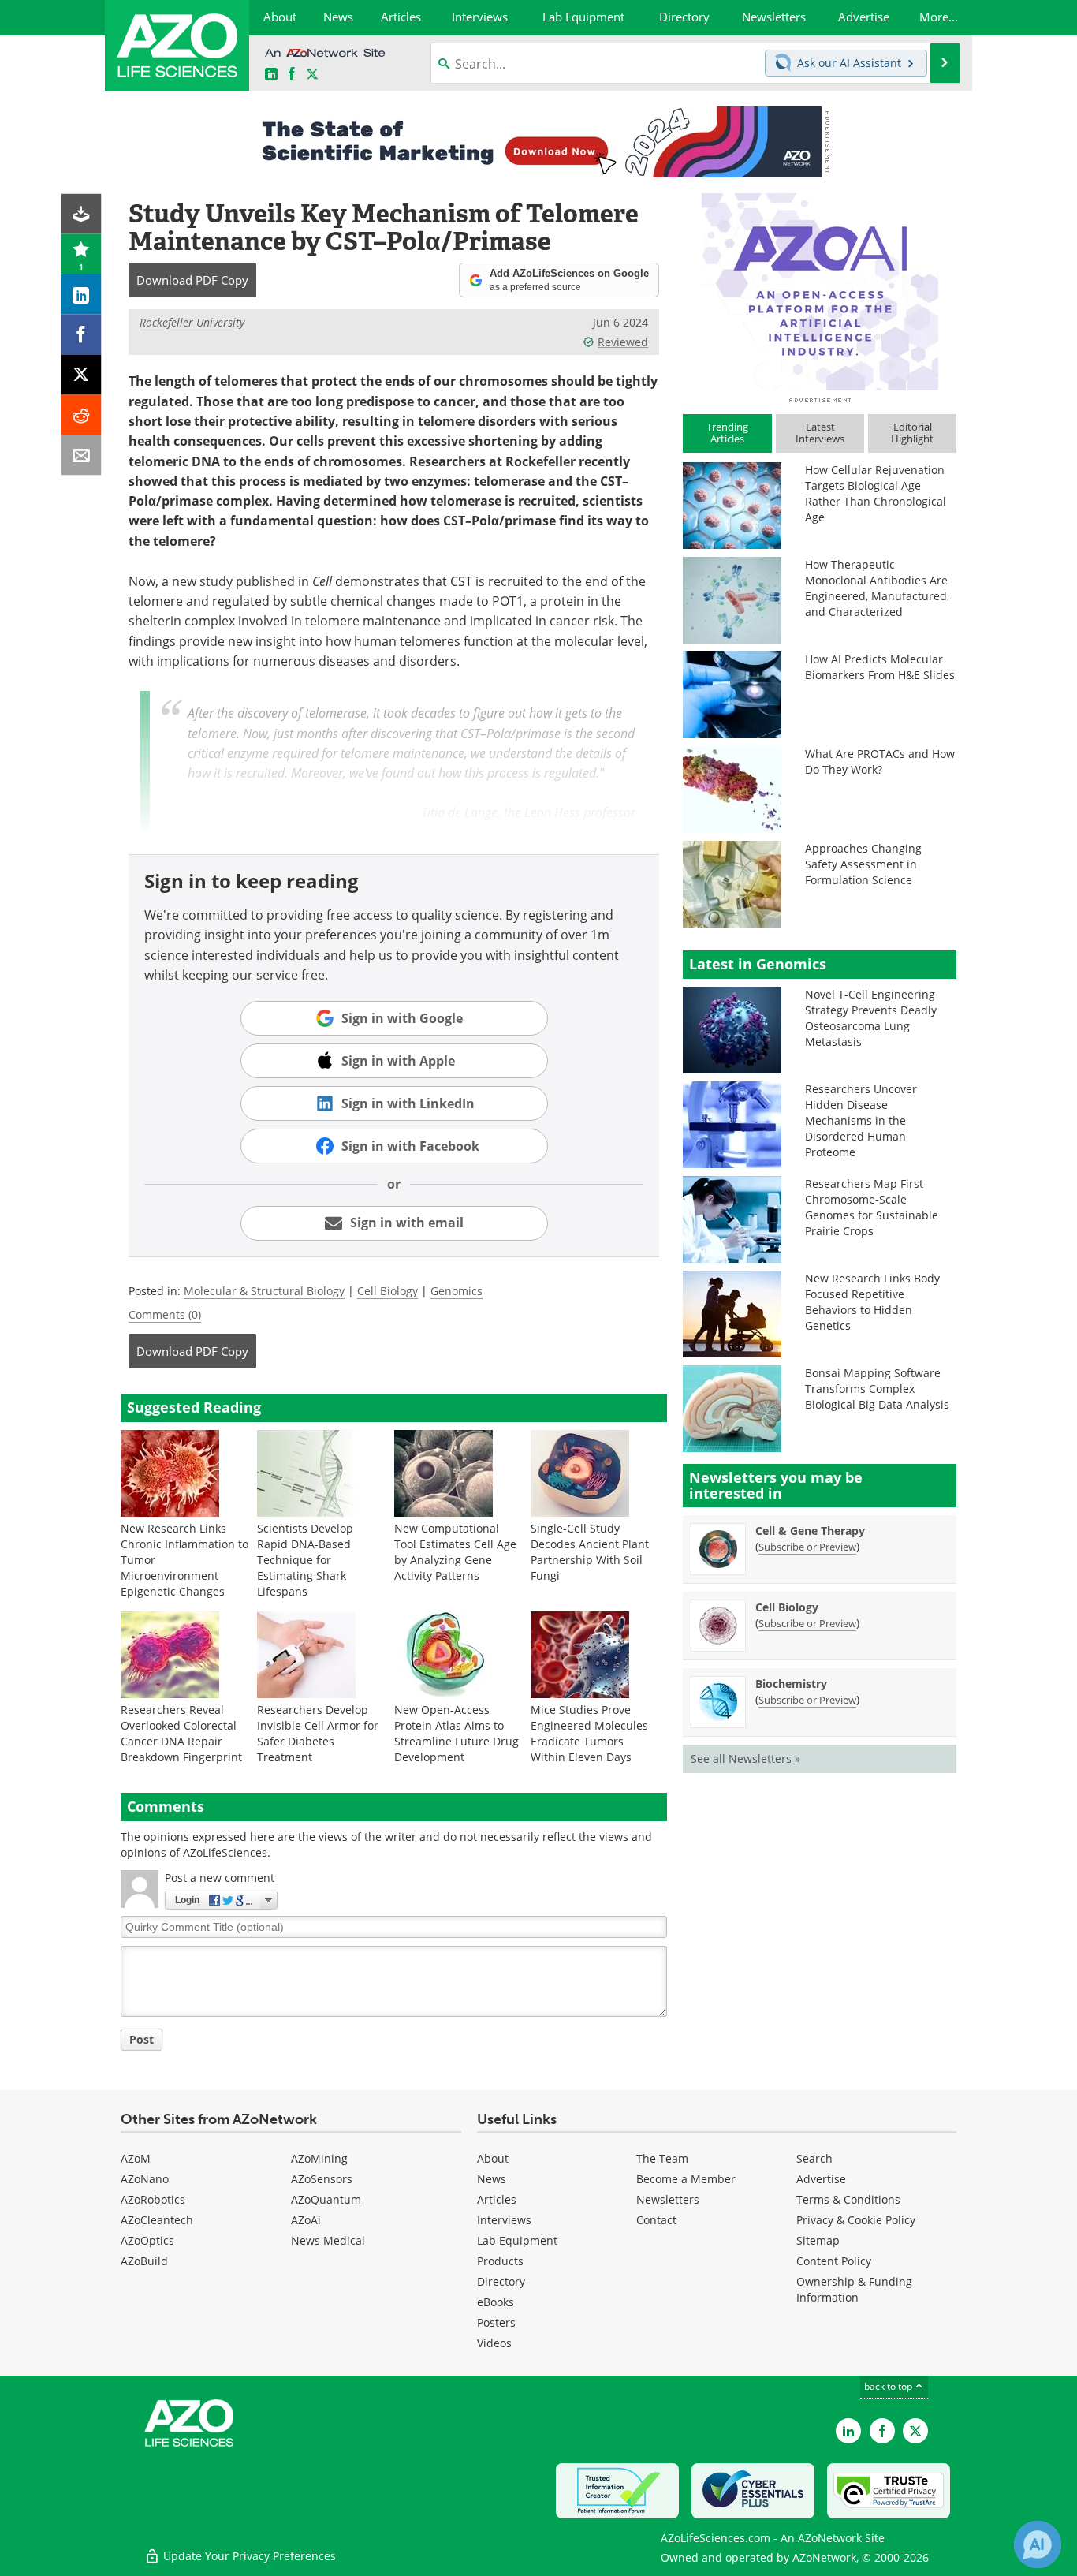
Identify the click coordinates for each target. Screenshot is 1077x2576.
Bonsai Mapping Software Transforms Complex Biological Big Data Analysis (877, 1389)
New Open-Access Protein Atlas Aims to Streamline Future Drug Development (457, 1733)
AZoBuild (144, 2261)
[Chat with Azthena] (1038, 2544)
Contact (656, 2220)
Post (142, 2039)
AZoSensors (322, 2179)
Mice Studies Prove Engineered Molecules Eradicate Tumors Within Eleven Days (589, 1733)
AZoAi (306, 2220)
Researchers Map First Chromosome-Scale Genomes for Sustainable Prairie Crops (872, 1207)
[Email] (82, 455)
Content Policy (834, 2261)
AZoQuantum (326, 2199)
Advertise (821, 2179)
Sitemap (818, 2240)
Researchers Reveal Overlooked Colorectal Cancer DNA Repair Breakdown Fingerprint (181, 1733)
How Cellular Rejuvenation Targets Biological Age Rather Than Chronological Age (876, 493)
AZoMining (319, 2158)
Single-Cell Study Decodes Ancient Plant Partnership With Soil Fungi (590, 1552)
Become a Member (686, 2179)
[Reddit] (82, 415)
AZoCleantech (157, 2220)
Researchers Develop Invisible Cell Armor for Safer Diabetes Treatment (318, 1733)
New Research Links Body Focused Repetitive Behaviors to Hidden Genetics (872, 1302)
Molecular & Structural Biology (264, 1291)
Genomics (457, 1291)
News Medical (328, 2240)
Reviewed (623, 342)
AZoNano (145, 2179)
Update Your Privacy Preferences (248, 2556)
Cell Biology (388, 1291)
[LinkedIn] (82, 295)
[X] (82, 375)
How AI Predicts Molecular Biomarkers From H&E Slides (880, 667)
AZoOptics (147, 2240)
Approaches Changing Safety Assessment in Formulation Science (863, 864)
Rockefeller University (192, 322)
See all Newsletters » (745, 1758)
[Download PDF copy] (82, 214)
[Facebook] (82, 335)
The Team (662, 2158)
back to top (889, 2386)
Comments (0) (165, 1314)
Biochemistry (791, 1684)
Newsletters (668, 2199)
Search (814, 2158)
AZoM (136, 2158)
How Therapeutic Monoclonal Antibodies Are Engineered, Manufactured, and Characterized (877, 588)
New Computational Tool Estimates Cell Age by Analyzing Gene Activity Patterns (455, 1552)
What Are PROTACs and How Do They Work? (880, 762)
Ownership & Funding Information (854, 2289)
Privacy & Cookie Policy (856, 2220)
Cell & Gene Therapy (810, 1531)
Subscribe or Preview (807, 1547)
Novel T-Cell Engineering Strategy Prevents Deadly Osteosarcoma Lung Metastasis (871, 1018)
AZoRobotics (153, 2199)
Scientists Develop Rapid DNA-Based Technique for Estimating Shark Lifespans (305, 1560)
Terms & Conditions (848, 2199)
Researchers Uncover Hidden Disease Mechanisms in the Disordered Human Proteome (861, 1120)
